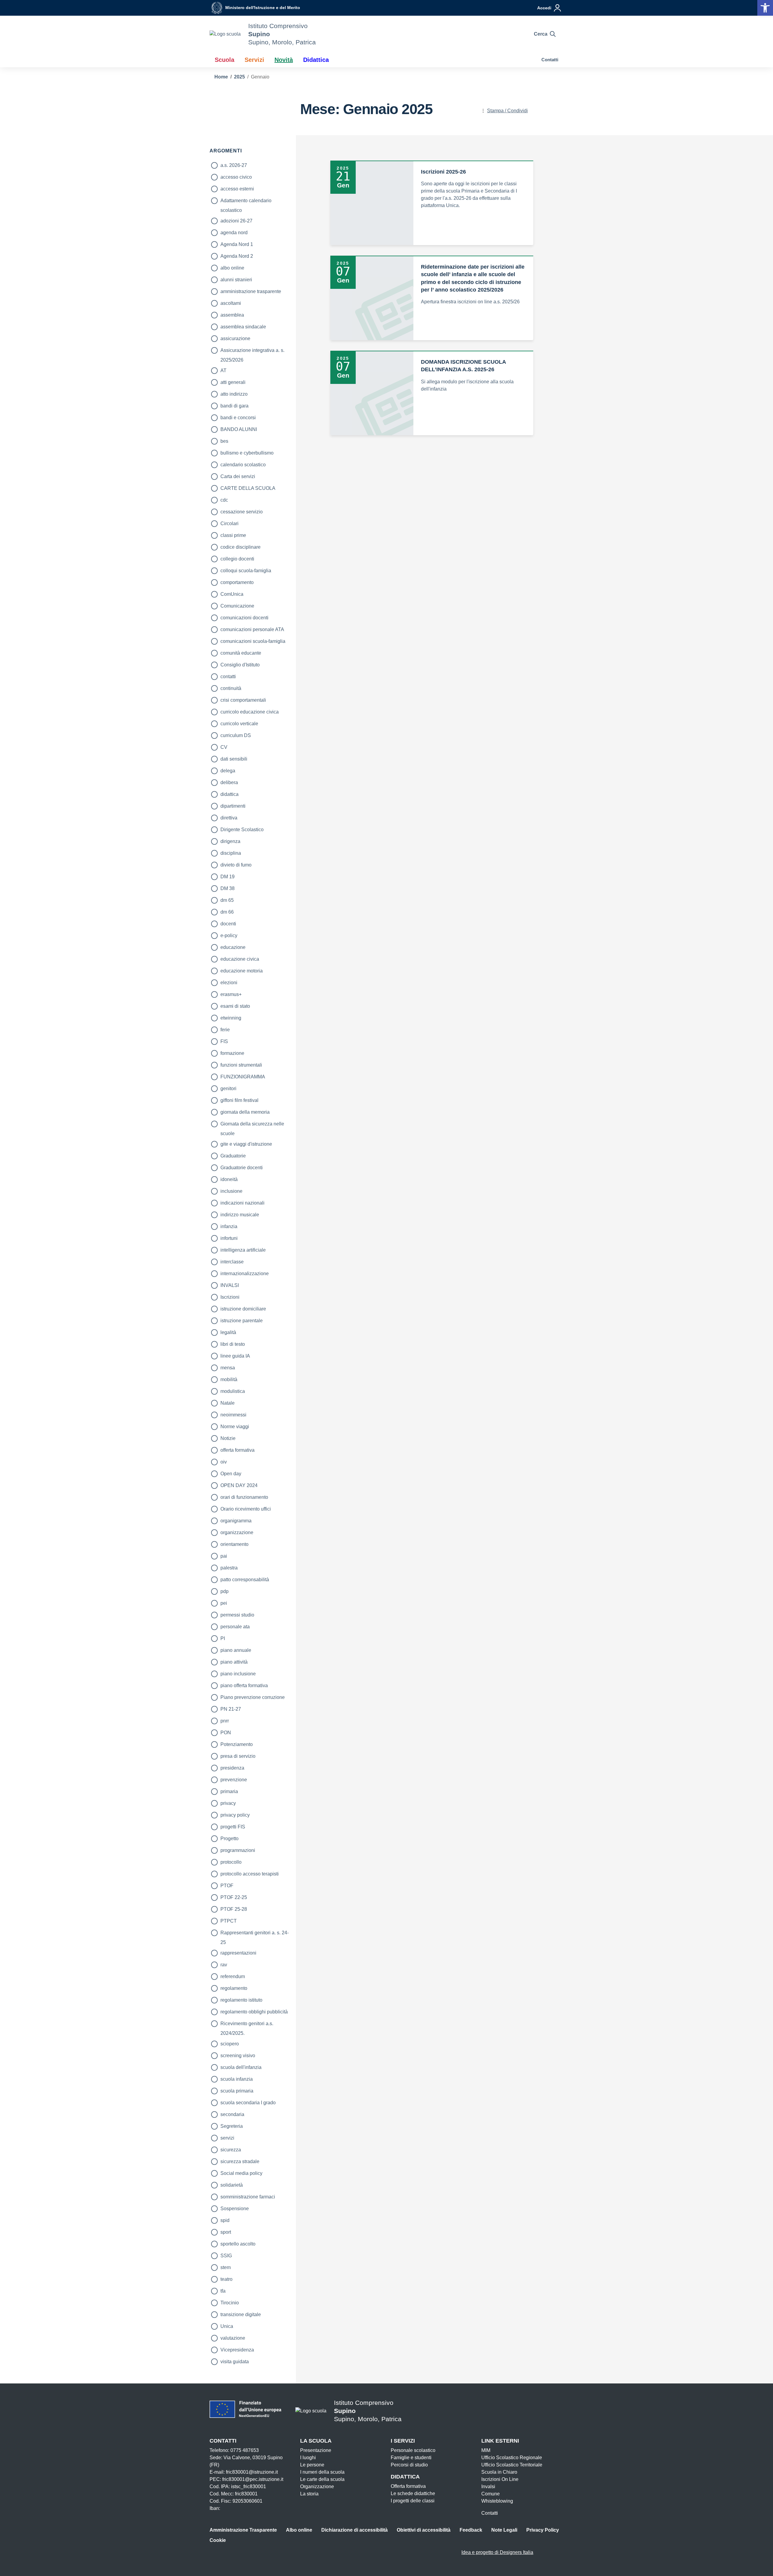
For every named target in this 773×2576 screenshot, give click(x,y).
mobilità (229, 1379)
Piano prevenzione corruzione (253, 1697)
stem (226, 2267)
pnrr (225, 1721)
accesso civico (236, 177)
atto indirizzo (234, 394)
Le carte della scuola (322, 2479)
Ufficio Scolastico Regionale (512, 2458)
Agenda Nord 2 (237, 256)
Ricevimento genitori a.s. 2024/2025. (247, 2025)
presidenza (232, 1768)
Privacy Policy (543, 2530)
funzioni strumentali (241, 1065)
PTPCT (229, 1921)
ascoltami (231, 303)
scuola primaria (237, 2091)
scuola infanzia (237, 2079)
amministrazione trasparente (251, 291)
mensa (228, 1368)
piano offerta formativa (244, 1685)
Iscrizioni (230, 1297)
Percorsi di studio (409, 2465)
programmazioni (238, 1850)
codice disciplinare (241, 547)
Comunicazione (237, 606)
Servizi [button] (254, 60)
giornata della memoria (245, 1112)
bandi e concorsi (238, 418)
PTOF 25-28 (234, 1909)
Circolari (229, 523)
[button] (765, 8)
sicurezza (231, 2150)
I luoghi (308, 2458)
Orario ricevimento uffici (246, 1509)
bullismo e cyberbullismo (247, 453)
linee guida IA (235, 1356)
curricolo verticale (239, 724)
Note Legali (504, 2530)
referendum (233, 1976)
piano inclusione (238, 1674)
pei (224, 1603)
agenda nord (234, 233)
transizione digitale (241, 2314)
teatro (226, 2279)
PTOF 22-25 (234, 1897)
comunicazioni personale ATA (252, 629)
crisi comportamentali (243, 700)
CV (224, 747)
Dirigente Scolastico (242, 830)
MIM (486, 2450)
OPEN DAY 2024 (239, 1485)
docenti (228, 924)
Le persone (312, 2465)
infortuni (229, 1238)
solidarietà (232, 2185)
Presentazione (316, 2450)
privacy (228, 1803)
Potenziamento (237, 1744)
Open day (231, 1474)
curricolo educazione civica (250, 712)
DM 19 (228, 877)
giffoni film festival (239, 1100)
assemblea (232, 315)
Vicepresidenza (237, 2350)
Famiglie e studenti (411, 2458)
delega (228, 771)
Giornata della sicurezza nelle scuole (252, 1125)
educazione (233, 947)
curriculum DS (236, 735)
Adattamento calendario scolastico (246, 202)
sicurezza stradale (240, 2161)
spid (225, 2220)
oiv (224, 1462)
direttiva (229, 818)
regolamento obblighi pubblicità (254, 2012)
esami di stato (235, 1006)
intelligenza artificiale (243, 1250)
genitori (228, 1088)
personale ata (235, 1627)
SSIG (226, 2256)
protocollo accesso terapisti (250, 1874)
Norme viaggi (235, 1427)
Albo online (299, 2530)
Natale (228, 1403)
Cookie (218, 2540)
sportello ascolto (238, 2244)
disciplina (231, 853)
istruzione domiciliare (243, 1309)
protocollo (231, 1862)
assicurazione (235, 338)
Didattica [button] (316, 60)
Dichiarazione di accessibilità (354, 2530)
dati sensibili (234, 759)
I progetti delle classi (413, 2501)
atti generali (233, 382)
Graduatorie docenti (242, 1168)
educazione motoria (242, 971)
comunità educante (241, 653)
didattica (229, 794)
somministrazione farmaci (248, 2197)
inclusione (231, 1191)
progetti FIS (233, 1827)
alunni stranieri (236, 280)
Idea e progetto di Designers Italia (497, 2552)
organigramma (236, 1521)
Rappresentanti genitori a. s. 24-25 (255, 1934)
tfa (223, 2291)
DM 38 (228, 888)
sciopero (230, 2044)
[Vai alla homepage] (225, 34)
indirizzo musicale (240, 1215)
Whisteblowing (497, 2501)
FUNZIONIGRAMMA (243, 1077)
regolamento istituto (241, 2000)
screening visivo (238, 2056)
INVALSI (230, 1285)
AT (223, 370)
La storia (309, 2494)
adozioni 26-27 (236, 221)
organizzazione (237, 1532)
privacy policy (235, 1815)
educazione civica (240, 959)
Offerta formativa (408, 2486)
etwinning (231, 1018)
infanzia (229, 1226)
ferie (225, 1030)
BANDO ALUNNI (239, 429)
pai (224, 1556)
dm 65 (227, 900)
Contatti (550, 60)
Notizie (228, 1438)
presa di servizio (238, 1756)
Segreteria (232, 2126)
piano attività (234, 1662)
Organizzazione (317, 2487)
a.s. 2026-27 (234, 165)
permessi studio (237, 1615)
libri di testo (233, 1344)
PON (226, 1733)
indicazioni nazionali (242, 1203)
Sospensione (235, 2209)
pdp (225, 1591)
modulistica (233, 1391)
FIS (224, 1041)
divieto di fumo (236, 865)
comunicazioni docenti (244, 618)
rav (224, 1965)
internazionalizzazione (245, 1274)
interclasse (232, 1262)
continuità (231, 688)
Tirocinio (230, 2303)
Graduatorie (233, 1156)
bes (224, 441)
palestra (229, 1568)
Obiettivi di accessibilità (424, 2530)
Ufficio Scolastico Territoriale (512, 2465)
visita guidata (235, 2362)
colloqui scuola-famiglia (246, 571)
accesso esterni (237, 189)
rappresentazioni (238, 1953)
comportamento (237, 582)
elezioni (229, 983)
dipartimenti (233, 806)
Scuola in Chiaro (499, 2472)
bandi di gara (234, 406)
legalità (228, 1332)
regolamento (234, 1988)
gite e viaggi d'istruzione (246, 1144)
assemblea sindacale (243, 327)
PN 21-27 (231, 1709)
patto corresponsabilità (245, 1580)
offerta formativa (237, 1450)
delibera (229, 782)
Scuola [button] (225, 60)
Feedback (471, 2530)
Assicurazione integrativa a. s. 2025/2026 (252, 351)
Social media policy (241, 2173)
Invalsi (488, 2487)
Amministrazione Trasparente (243, 2530)
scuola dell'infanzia (241, 2067)
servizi (227, 2138)
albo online (232, 268)
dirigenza (230, 841)
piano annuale (236, 1650)
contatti (228, 677)
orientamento (234, 1544)
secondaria (232, 2114)
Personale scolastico (413, 2450)
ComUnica (232, 594)
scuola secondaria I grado (248, 2103)
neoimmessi (233, 1415)
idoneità (229, 1179)
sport (226, 2232)
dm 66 (227, 912)
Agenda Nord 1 (237, 244)
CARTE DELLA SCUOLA (248, 488)
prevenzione (234, 1780)
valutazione (233, 2338)
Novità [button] (284, 60)
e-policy (229, 935)
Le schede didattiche (413, 2493)
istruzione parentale (242, 1321)
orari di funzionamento (244, 1497)
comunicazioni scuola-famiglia (253, 641)
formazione (232, 1053)
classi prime (233, 535)
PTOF (227, 1886)
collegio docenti (237, 559)
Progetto (229, 1839)
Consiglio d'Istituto (240, 665)
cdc (224, 500)
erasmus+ (231, 994)
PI (223, 1638)
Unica (227, 2326)
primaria (229, 1791)
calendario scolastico (243, 465)
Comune (491, 2494)
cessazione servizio (242, 512)
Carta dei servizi (238, 476)
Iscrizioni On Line (500, 2479)
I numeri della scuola (322, 2472)
